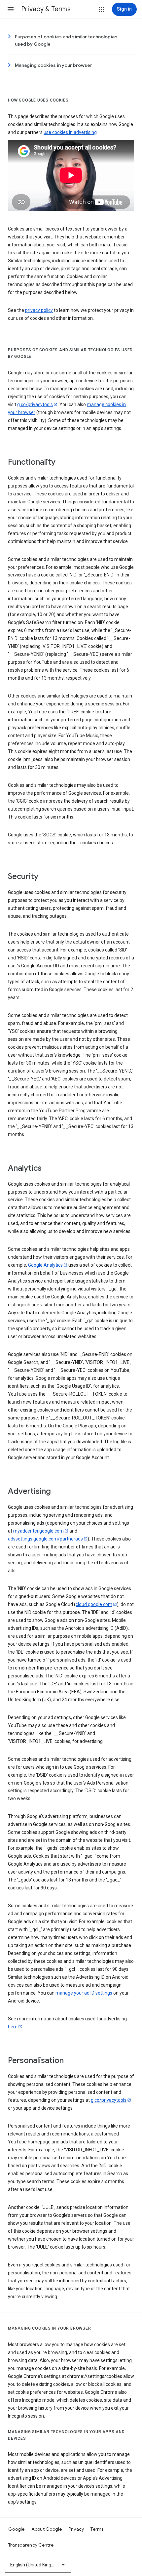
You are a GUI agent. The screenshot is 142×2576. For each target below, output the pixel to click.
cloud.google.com (94, 1604)
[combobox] (38, 2565)
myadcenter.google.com (38, 1531)
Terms (97, 2529)
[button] (11, 9)
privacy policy (39, 310)
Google (17, 2529)
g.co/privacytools (35, 404)
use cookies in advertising (70, 132)
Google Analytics (45, 1265)
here (13, 2027)
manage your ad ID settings (84, 1993)
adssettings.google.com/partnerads (45, 1539)
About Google (47, 2529)
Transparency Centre (31, 2545)
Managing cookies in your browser (53, 65)
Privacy (76, 2529)
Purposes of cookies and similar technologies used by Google (66, 40)
